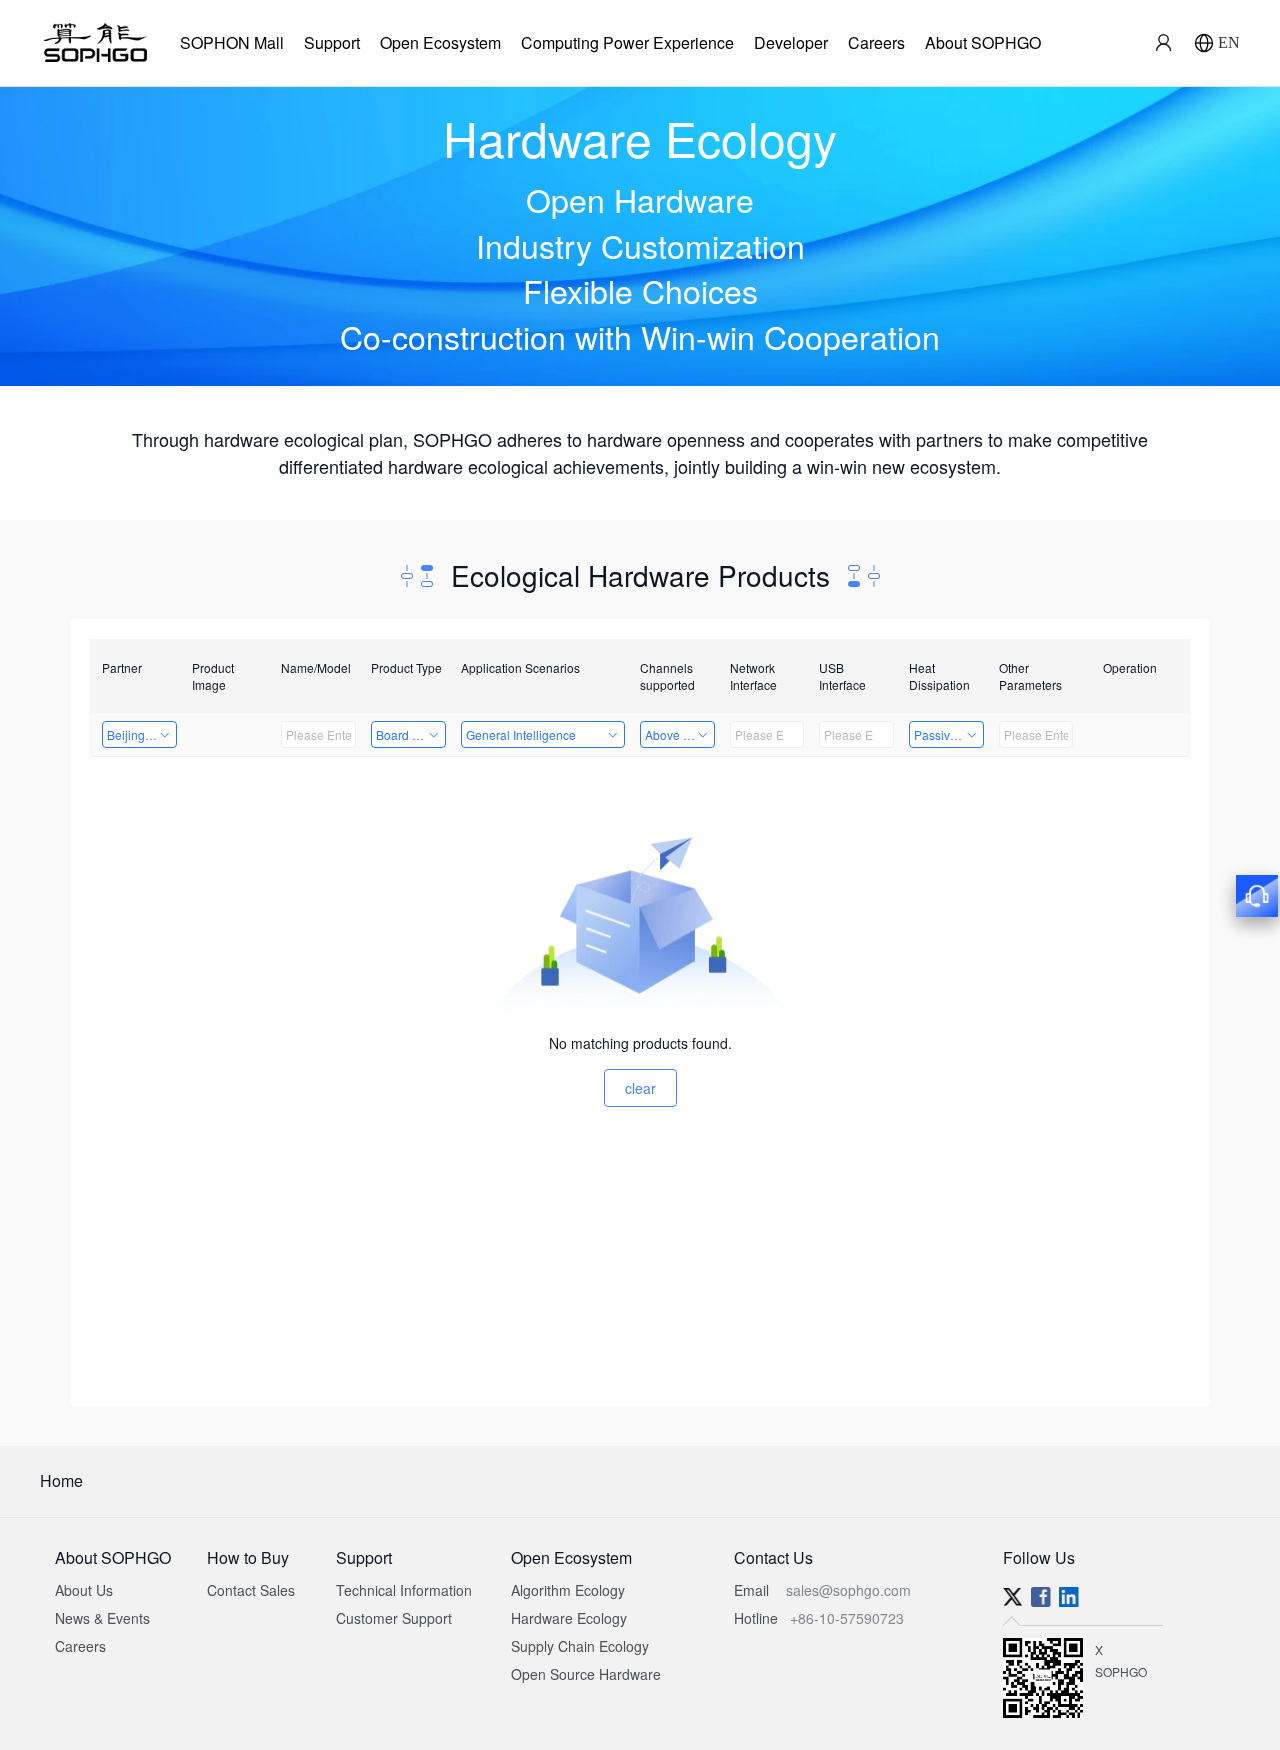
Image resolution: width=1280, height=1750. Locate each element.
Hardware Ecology (569, 1618)
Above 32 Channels (680, 734)
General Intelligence (521, 734)
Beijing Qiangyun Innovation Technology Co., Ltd (142, 734)
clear (640, 1088)
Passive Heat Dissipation (949, 734)
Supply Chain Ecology (580, 1646)
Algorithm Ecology (568, 1590)
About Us (84, 1590)
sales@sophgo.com (848, 1590)
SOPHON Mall (232, 42)
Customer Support (394, 1618)
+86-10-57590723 (847, 1618)
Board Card (407, 734)
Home (61, 1480)
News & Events (102, 1618)
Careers (876, 42)
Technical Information (404, 1590)
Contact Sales (251, 1590)
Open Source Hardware (586, 1674)
